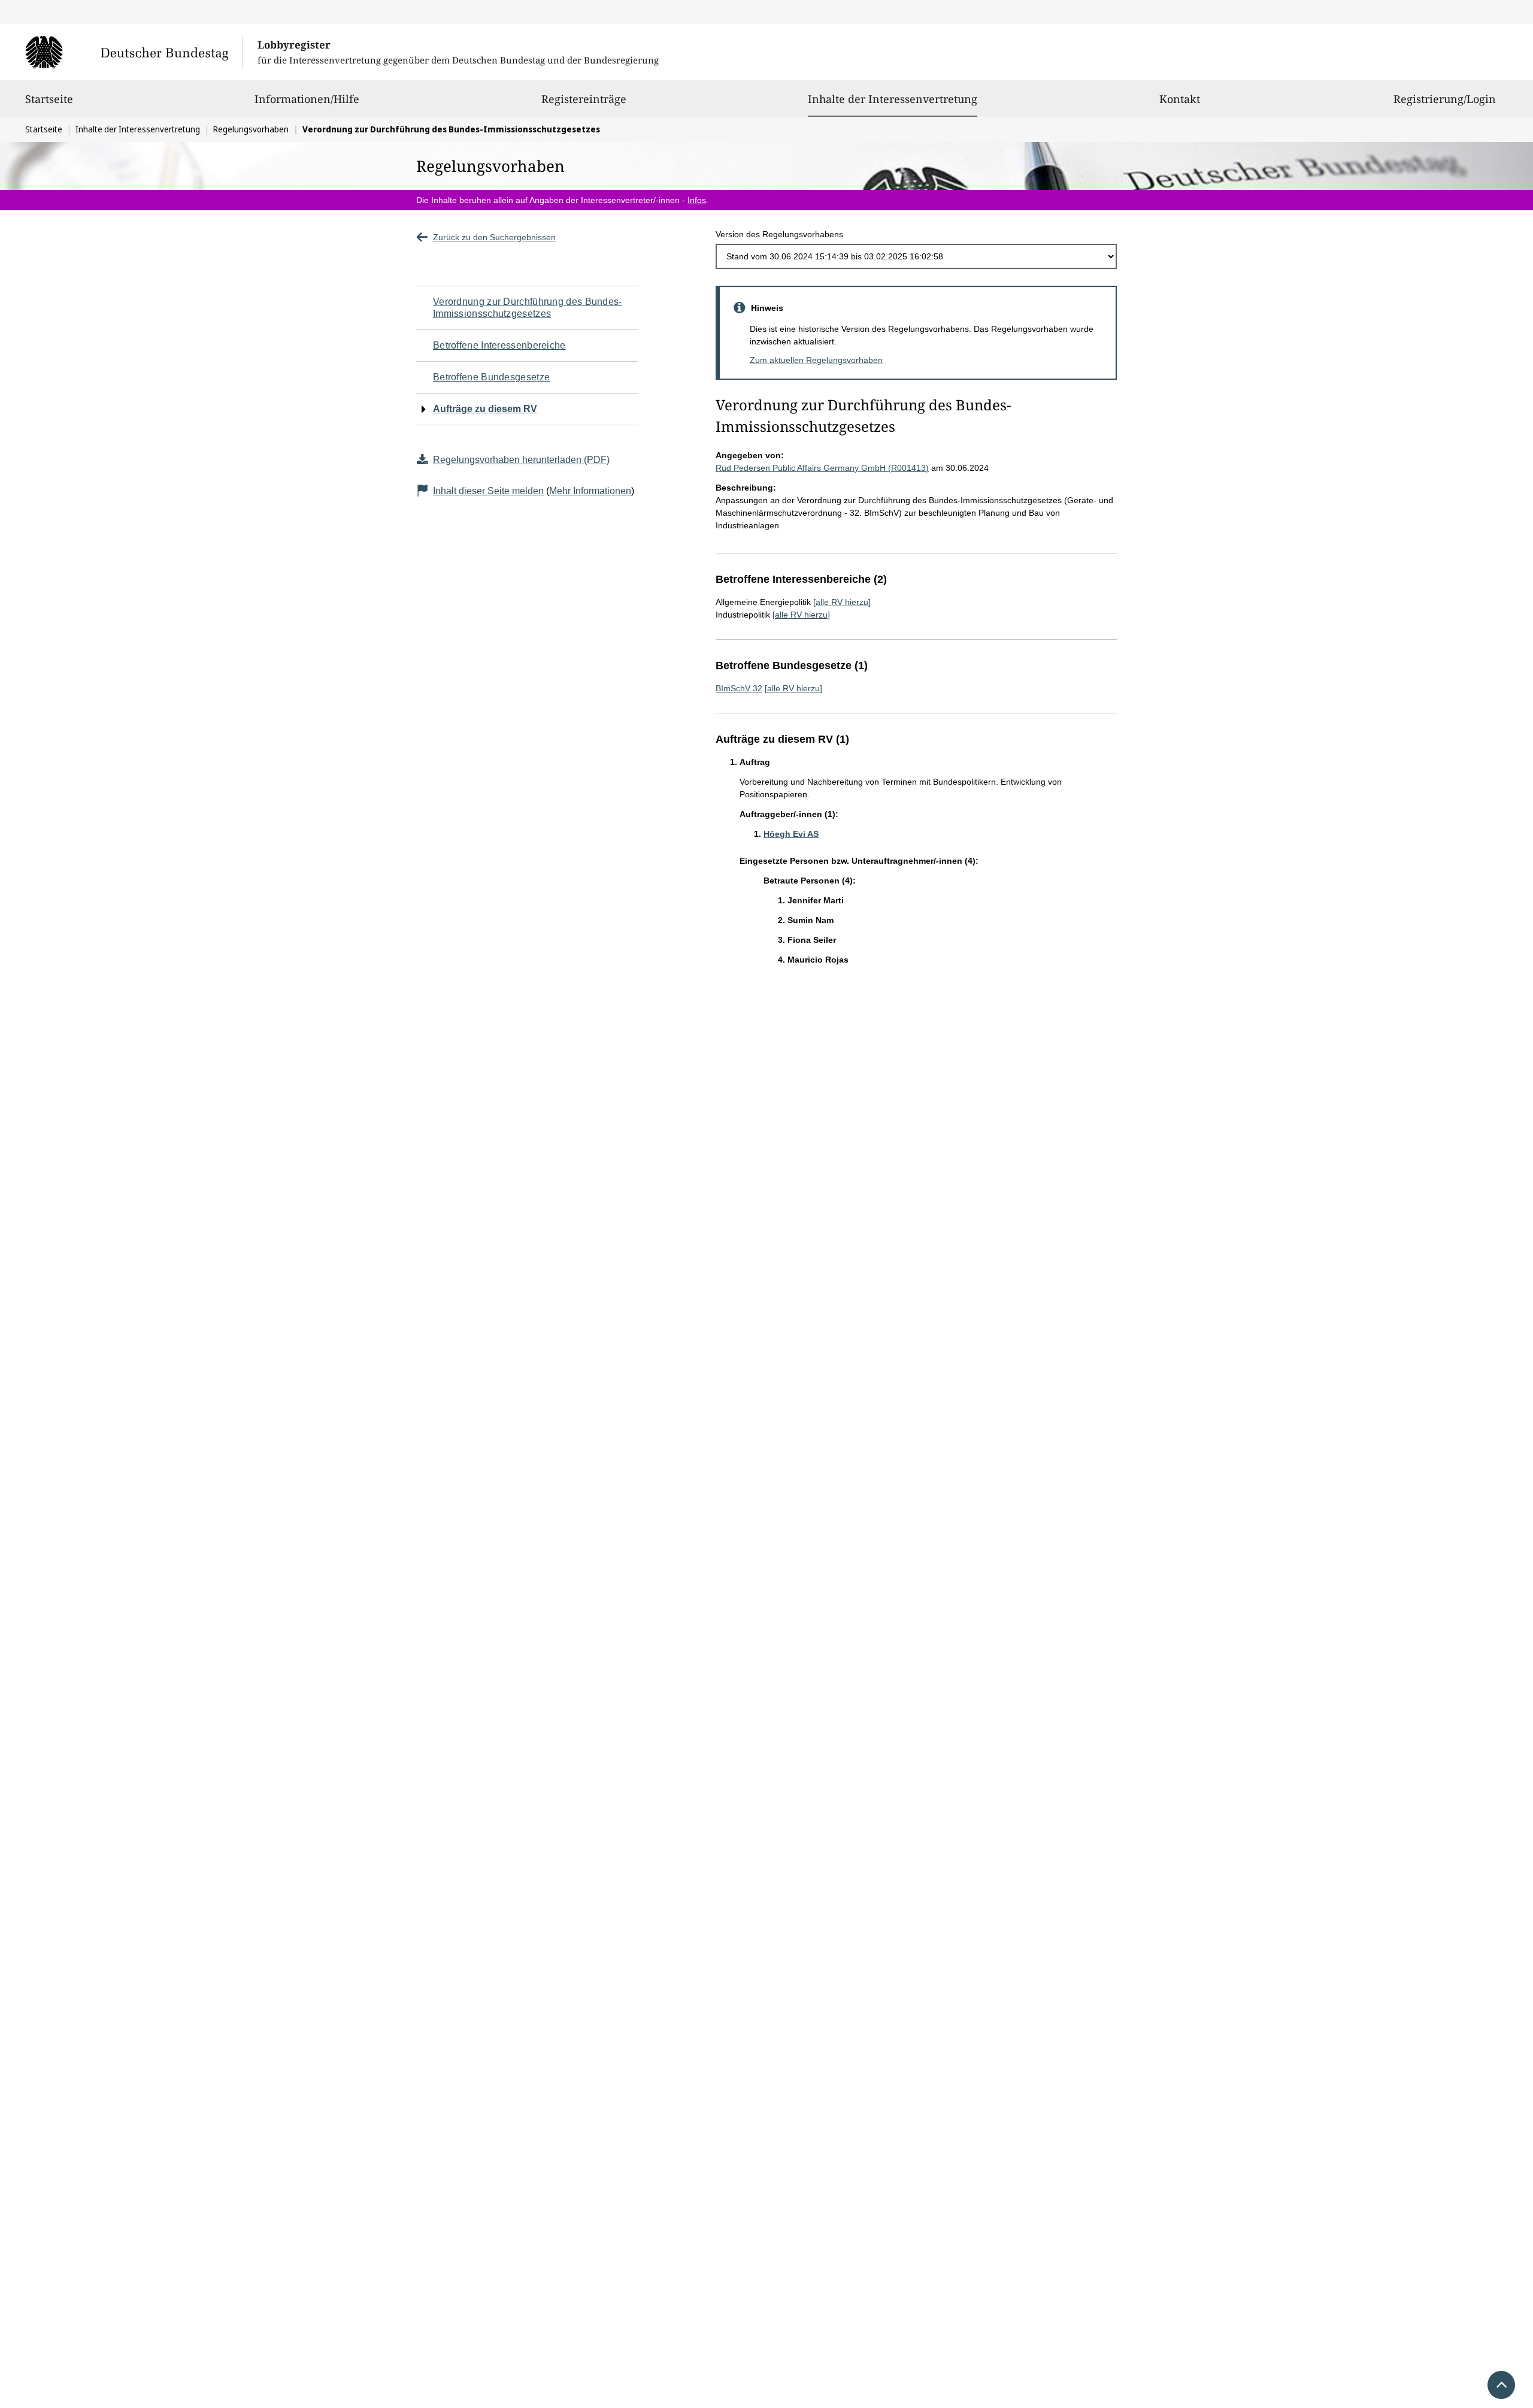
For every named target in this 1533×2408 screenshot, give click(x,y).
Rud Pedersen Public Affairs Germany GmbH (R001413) (822, 468)
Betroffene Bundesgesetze (491, 377)
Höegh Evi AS (791, 834)
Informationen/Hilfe (307, 99)
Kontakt (1180, 99)
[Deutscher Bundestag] (134, 52)
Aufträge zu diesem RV (485, 409)
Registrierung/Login (1445, 99)
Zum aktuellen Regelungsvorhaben (816, 360)
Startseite (49, 99)
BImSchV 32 (739, 688)
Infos (697, 200)
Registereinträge (584, 99)
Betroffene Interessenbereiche (499, 345)
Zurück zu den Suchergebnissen (494, 237)
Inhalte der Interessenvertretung (893, 99)
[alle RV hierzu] (842, 602)
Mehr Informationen (590, 491)
